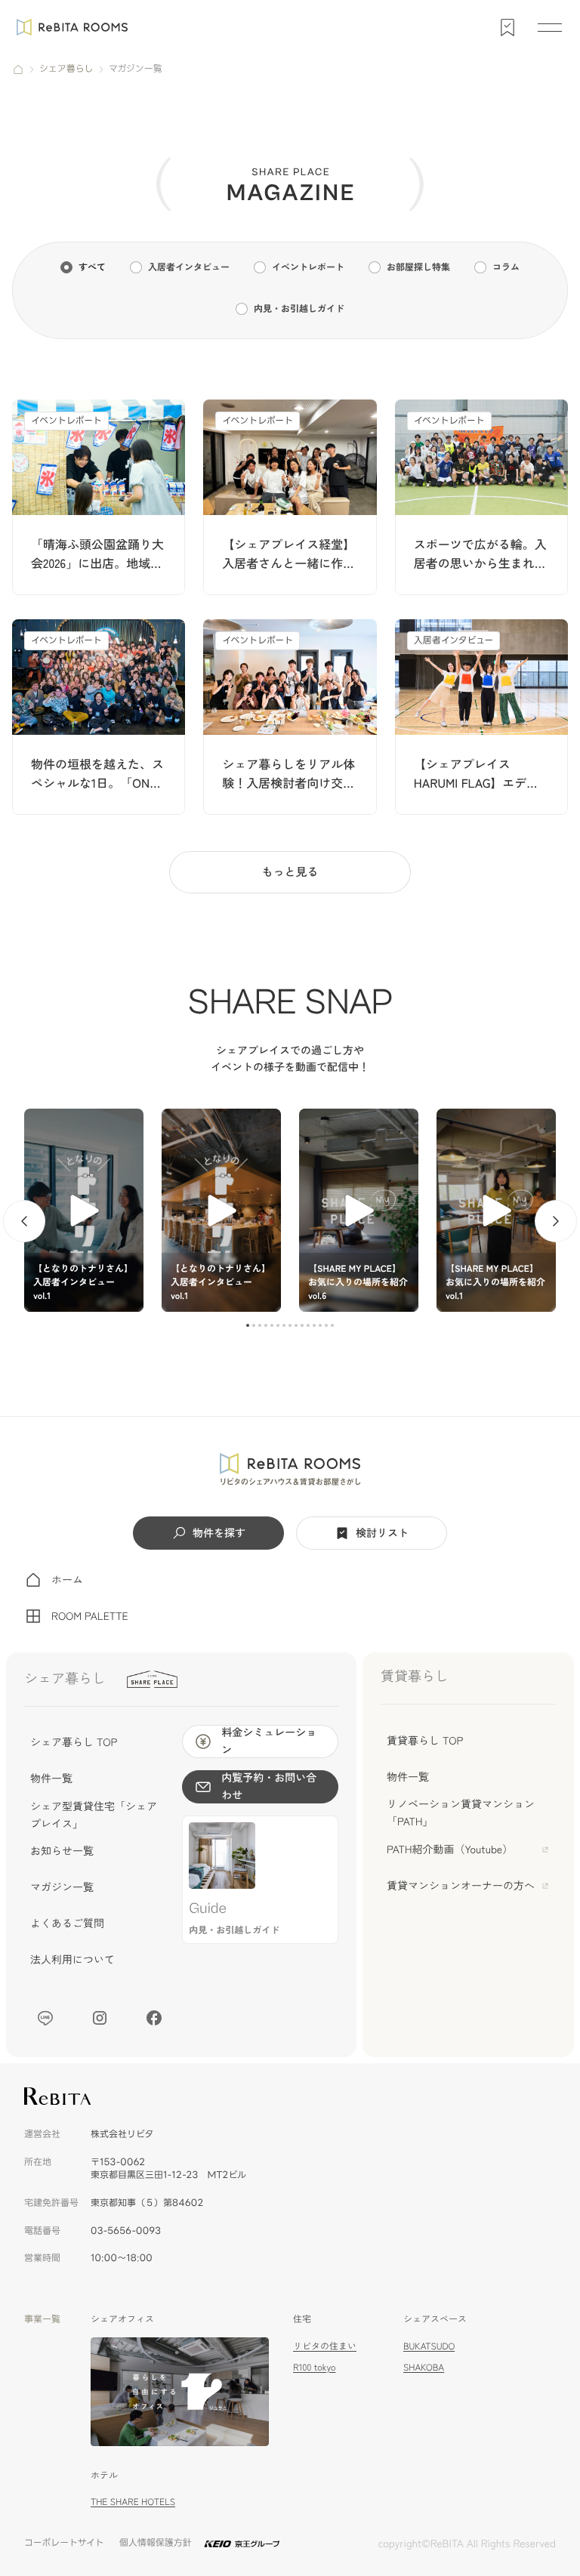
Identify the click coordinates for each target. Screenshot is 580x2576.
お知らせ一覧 (62, 1851)
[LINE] (45, 2018)
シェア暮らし (66, 69)
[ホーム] (18, 69)
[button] (248, 1325)
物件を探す (219, 1533)
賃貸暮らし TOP (425, 1741)
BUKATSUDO (429, 2346)
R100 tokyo (314, 2367)
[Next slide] (556, 1221)
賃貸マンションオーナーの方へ (461, 1886)
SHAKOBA (424, 2367)
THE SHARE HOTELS (133, 2502)
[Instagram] (100, 2018)
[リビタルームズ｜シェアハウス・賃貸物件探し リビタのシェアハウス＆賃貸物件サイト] (290, 1470)
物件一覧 (51, 1779)
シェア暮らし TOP (74, 1742)
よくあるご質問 (67, 1924)
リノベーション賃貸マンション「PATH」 (461, 1812)
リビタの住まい (325, 2346)
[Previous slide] (24, 1221)
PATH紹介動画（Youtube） (450, 1849)
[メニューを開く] (550, 27)
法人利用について (72, 1960)
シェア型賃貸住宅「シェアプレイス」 (94, 1815)
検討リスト (382, 1533)
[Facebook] (154, 2018)
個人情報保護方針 (156, 2543)
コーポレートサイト (64, 2543)
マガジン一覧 (62, 1887)
